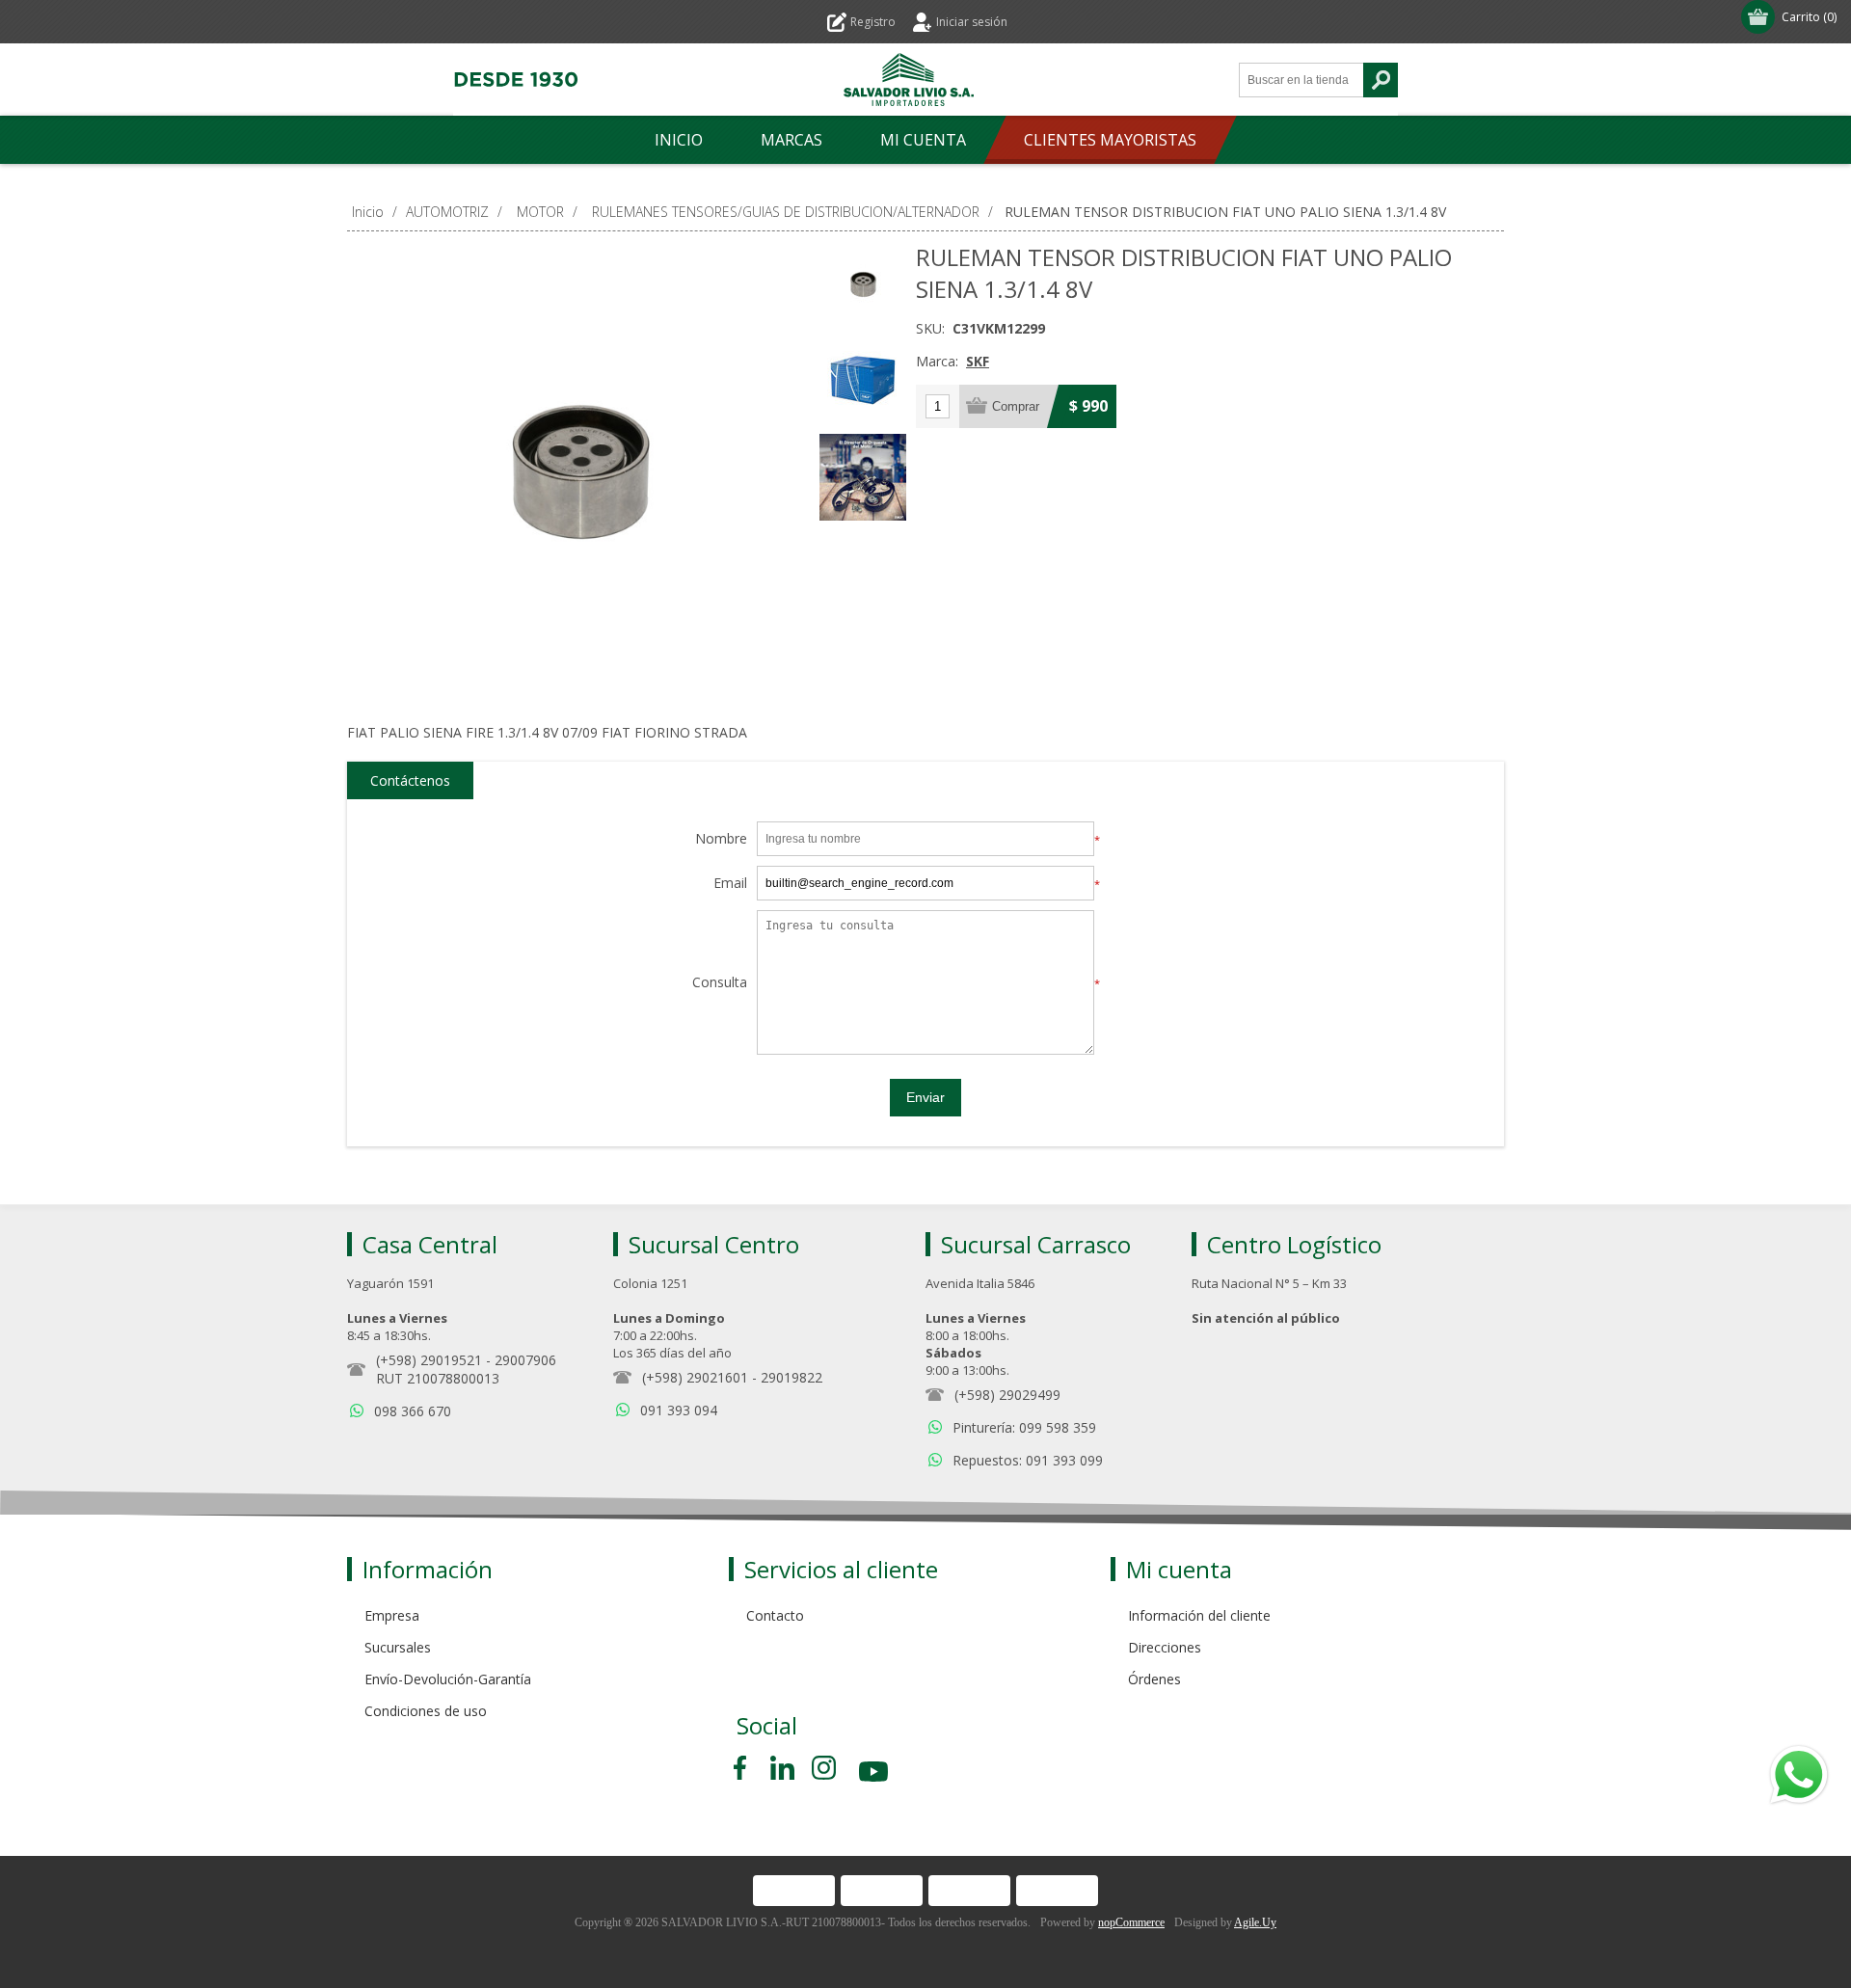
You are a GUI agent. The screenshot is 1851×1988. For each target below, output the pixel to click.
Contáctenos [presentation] (410, 780)
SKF (978, 361)
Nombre (721, 839)
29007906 (525, 1360)
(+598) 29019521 (429, 1360)
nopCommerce (1131, 1922)
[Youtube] (875, 1774)
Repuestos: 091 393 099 (1028, 1460)
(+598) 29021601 (695, 1377)
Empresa (392, 1615)
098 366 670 (413, 1411)
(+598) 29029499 (1007, 1395)
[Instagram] (824, 1768)
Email (730, 884)
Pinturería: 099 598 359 (1024, 1427)
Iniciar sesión (972, 22)
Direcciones (1165, 1647)
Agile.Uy (1255, 1922)
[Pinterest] (782, 1768)
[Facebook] (743, 1768)
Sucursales (398, 1647)
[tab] (410, 781)
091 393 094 (679, 1410)
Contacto (775, 1615)
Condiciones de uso (426, 1711)
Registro (873, 22)
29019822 (791, 1377)
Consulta (720, 983)
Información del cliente (1199, 1615)
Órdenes (1154, 1679)
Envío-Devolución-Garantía (448, 1679)
